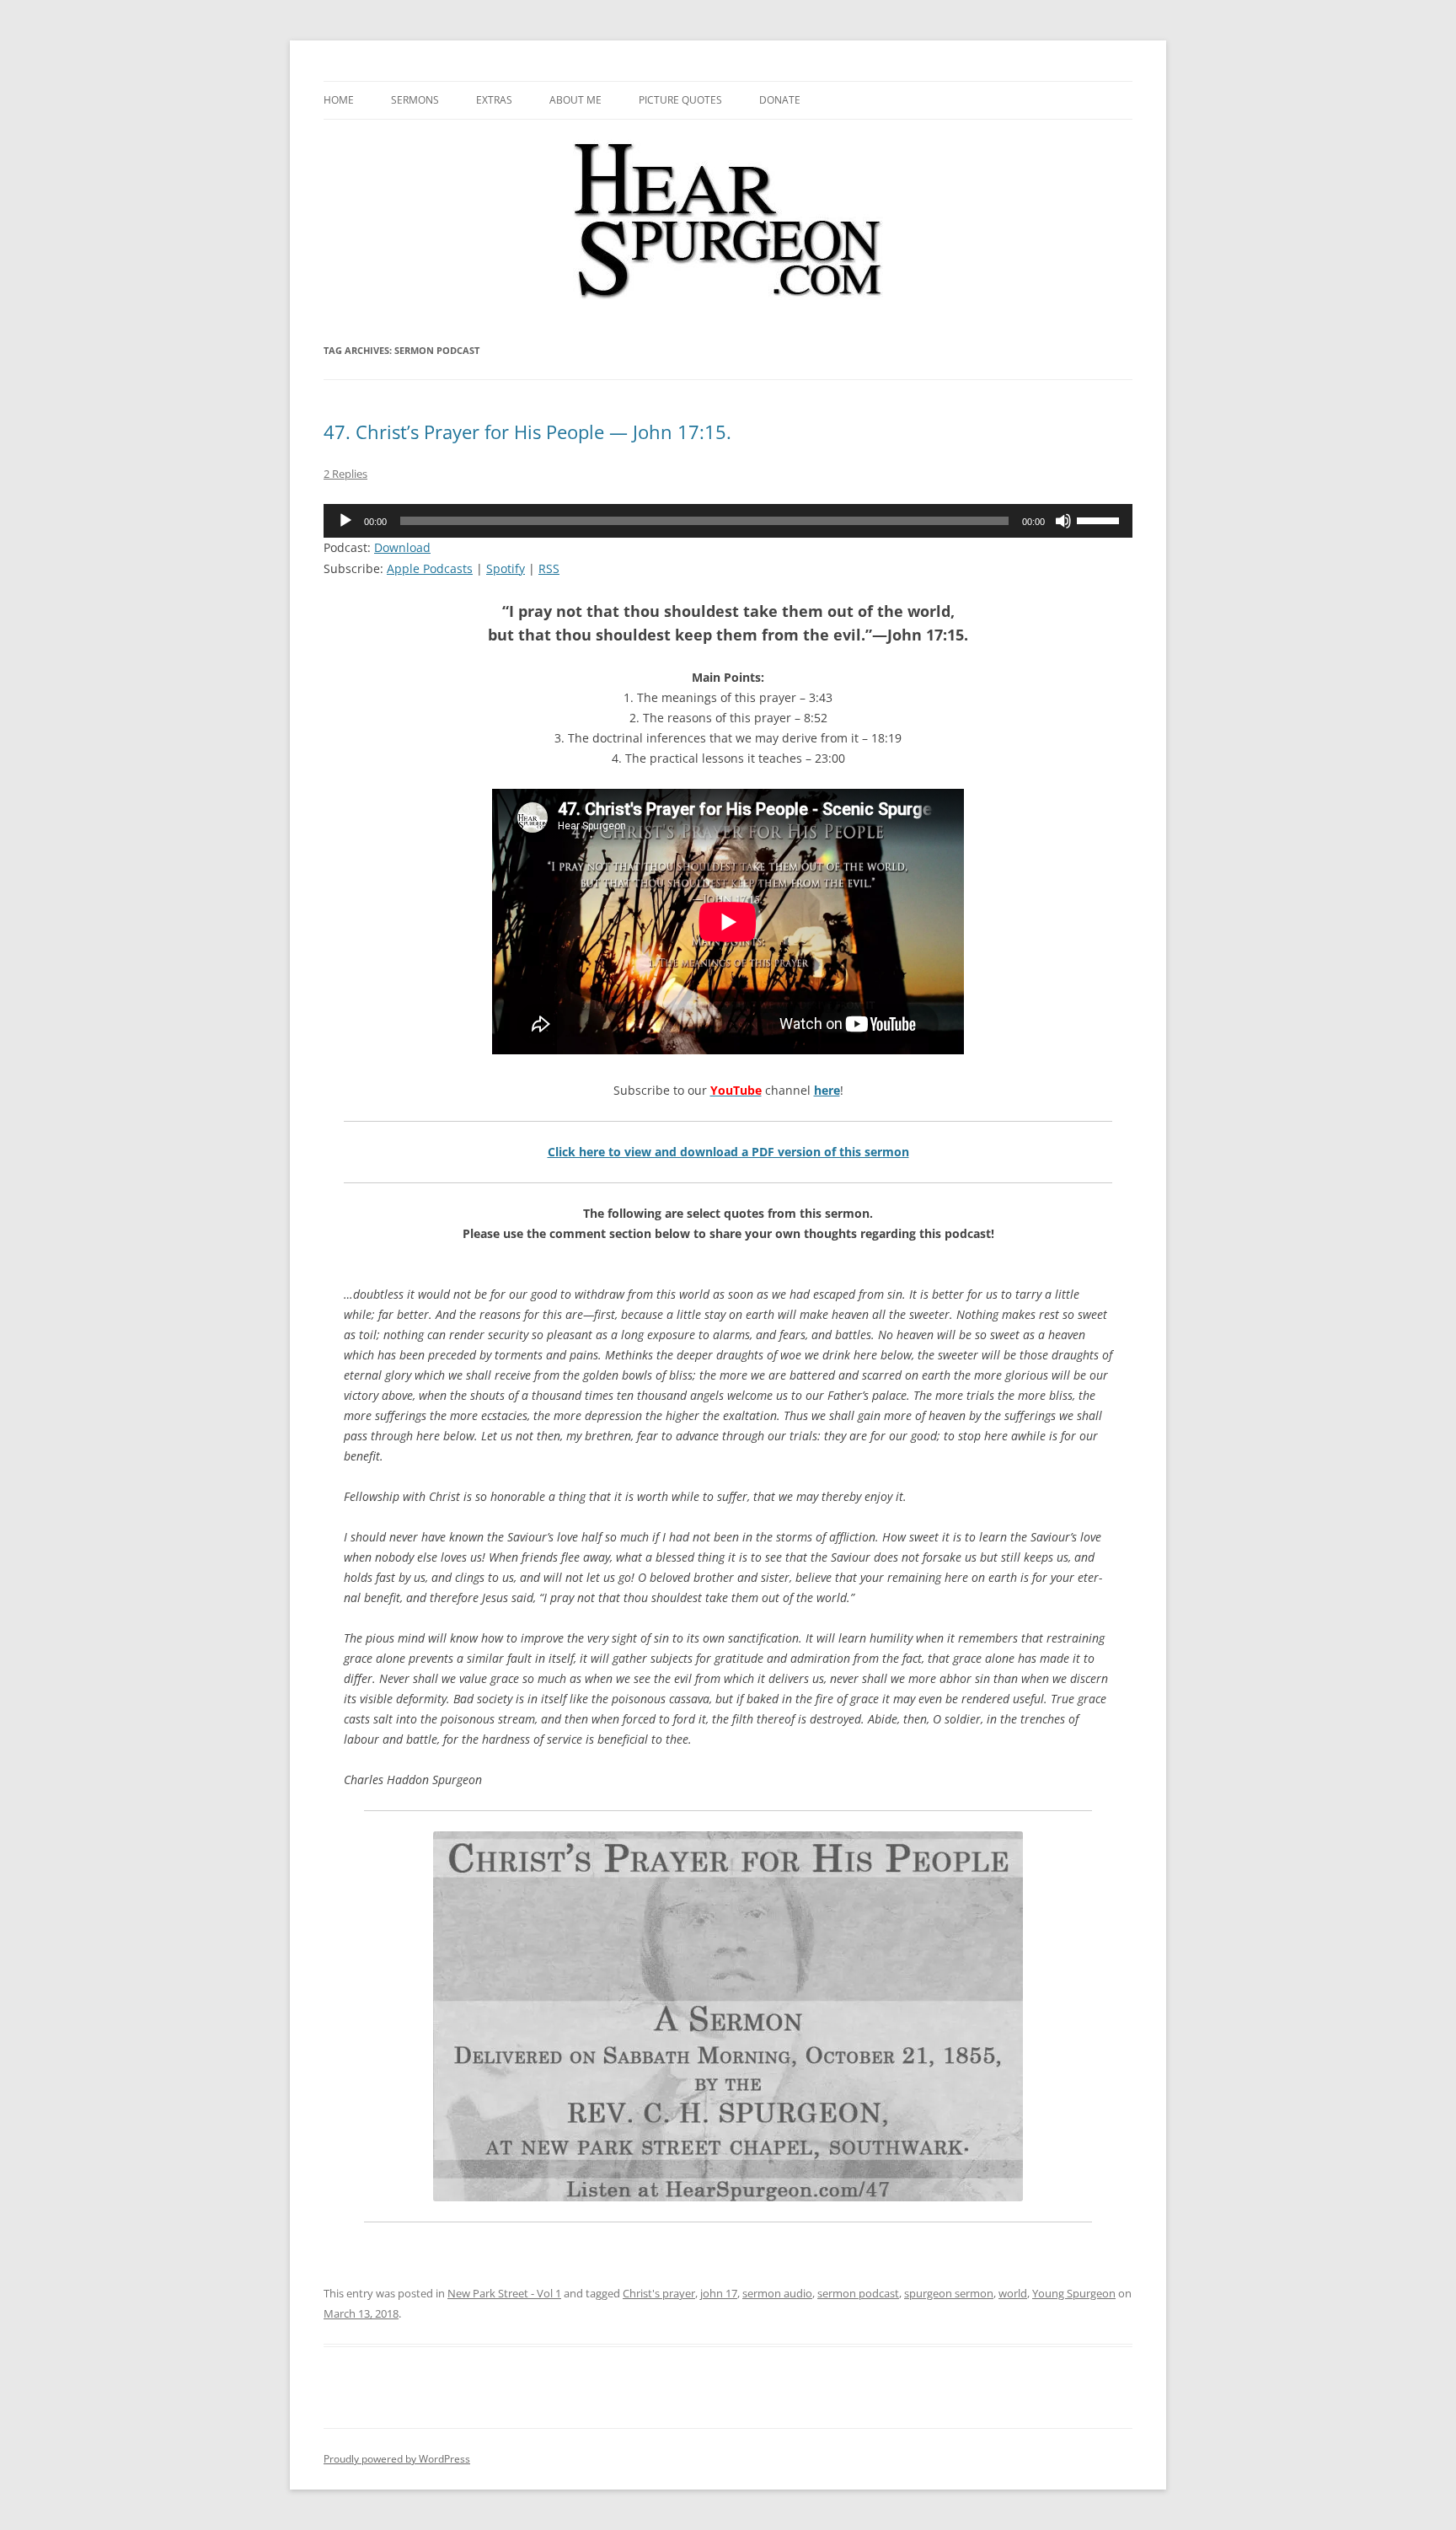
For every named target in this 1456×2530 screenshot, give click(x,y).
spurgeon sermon (949, 2293)
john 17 (719, 2293)
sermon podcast (858, 2293)
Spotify (506, 568)
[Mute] (1063, 521)
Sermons (415, 100)
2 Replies (345, 474)
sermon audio (777, 2293)
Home (339, 100)
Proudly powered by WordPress (397, 2459)
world (1013, 2293)
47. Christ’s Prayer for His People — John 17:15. (527, 431)
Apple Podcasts (430, 568)
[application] (728, 521)
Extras (494, 100)
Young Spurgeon (1074, 2293)
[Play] (345, 521)
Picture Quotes (680, 100)
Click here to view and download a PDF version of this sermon (728, 1152)
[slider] (1100, 519)
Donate (780, 100)
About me (575, 100)
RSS (549, 568)
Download (402, 547)
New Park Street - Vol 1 (504, 2293)
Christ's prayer (659, 2293)
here (827, 1090)
